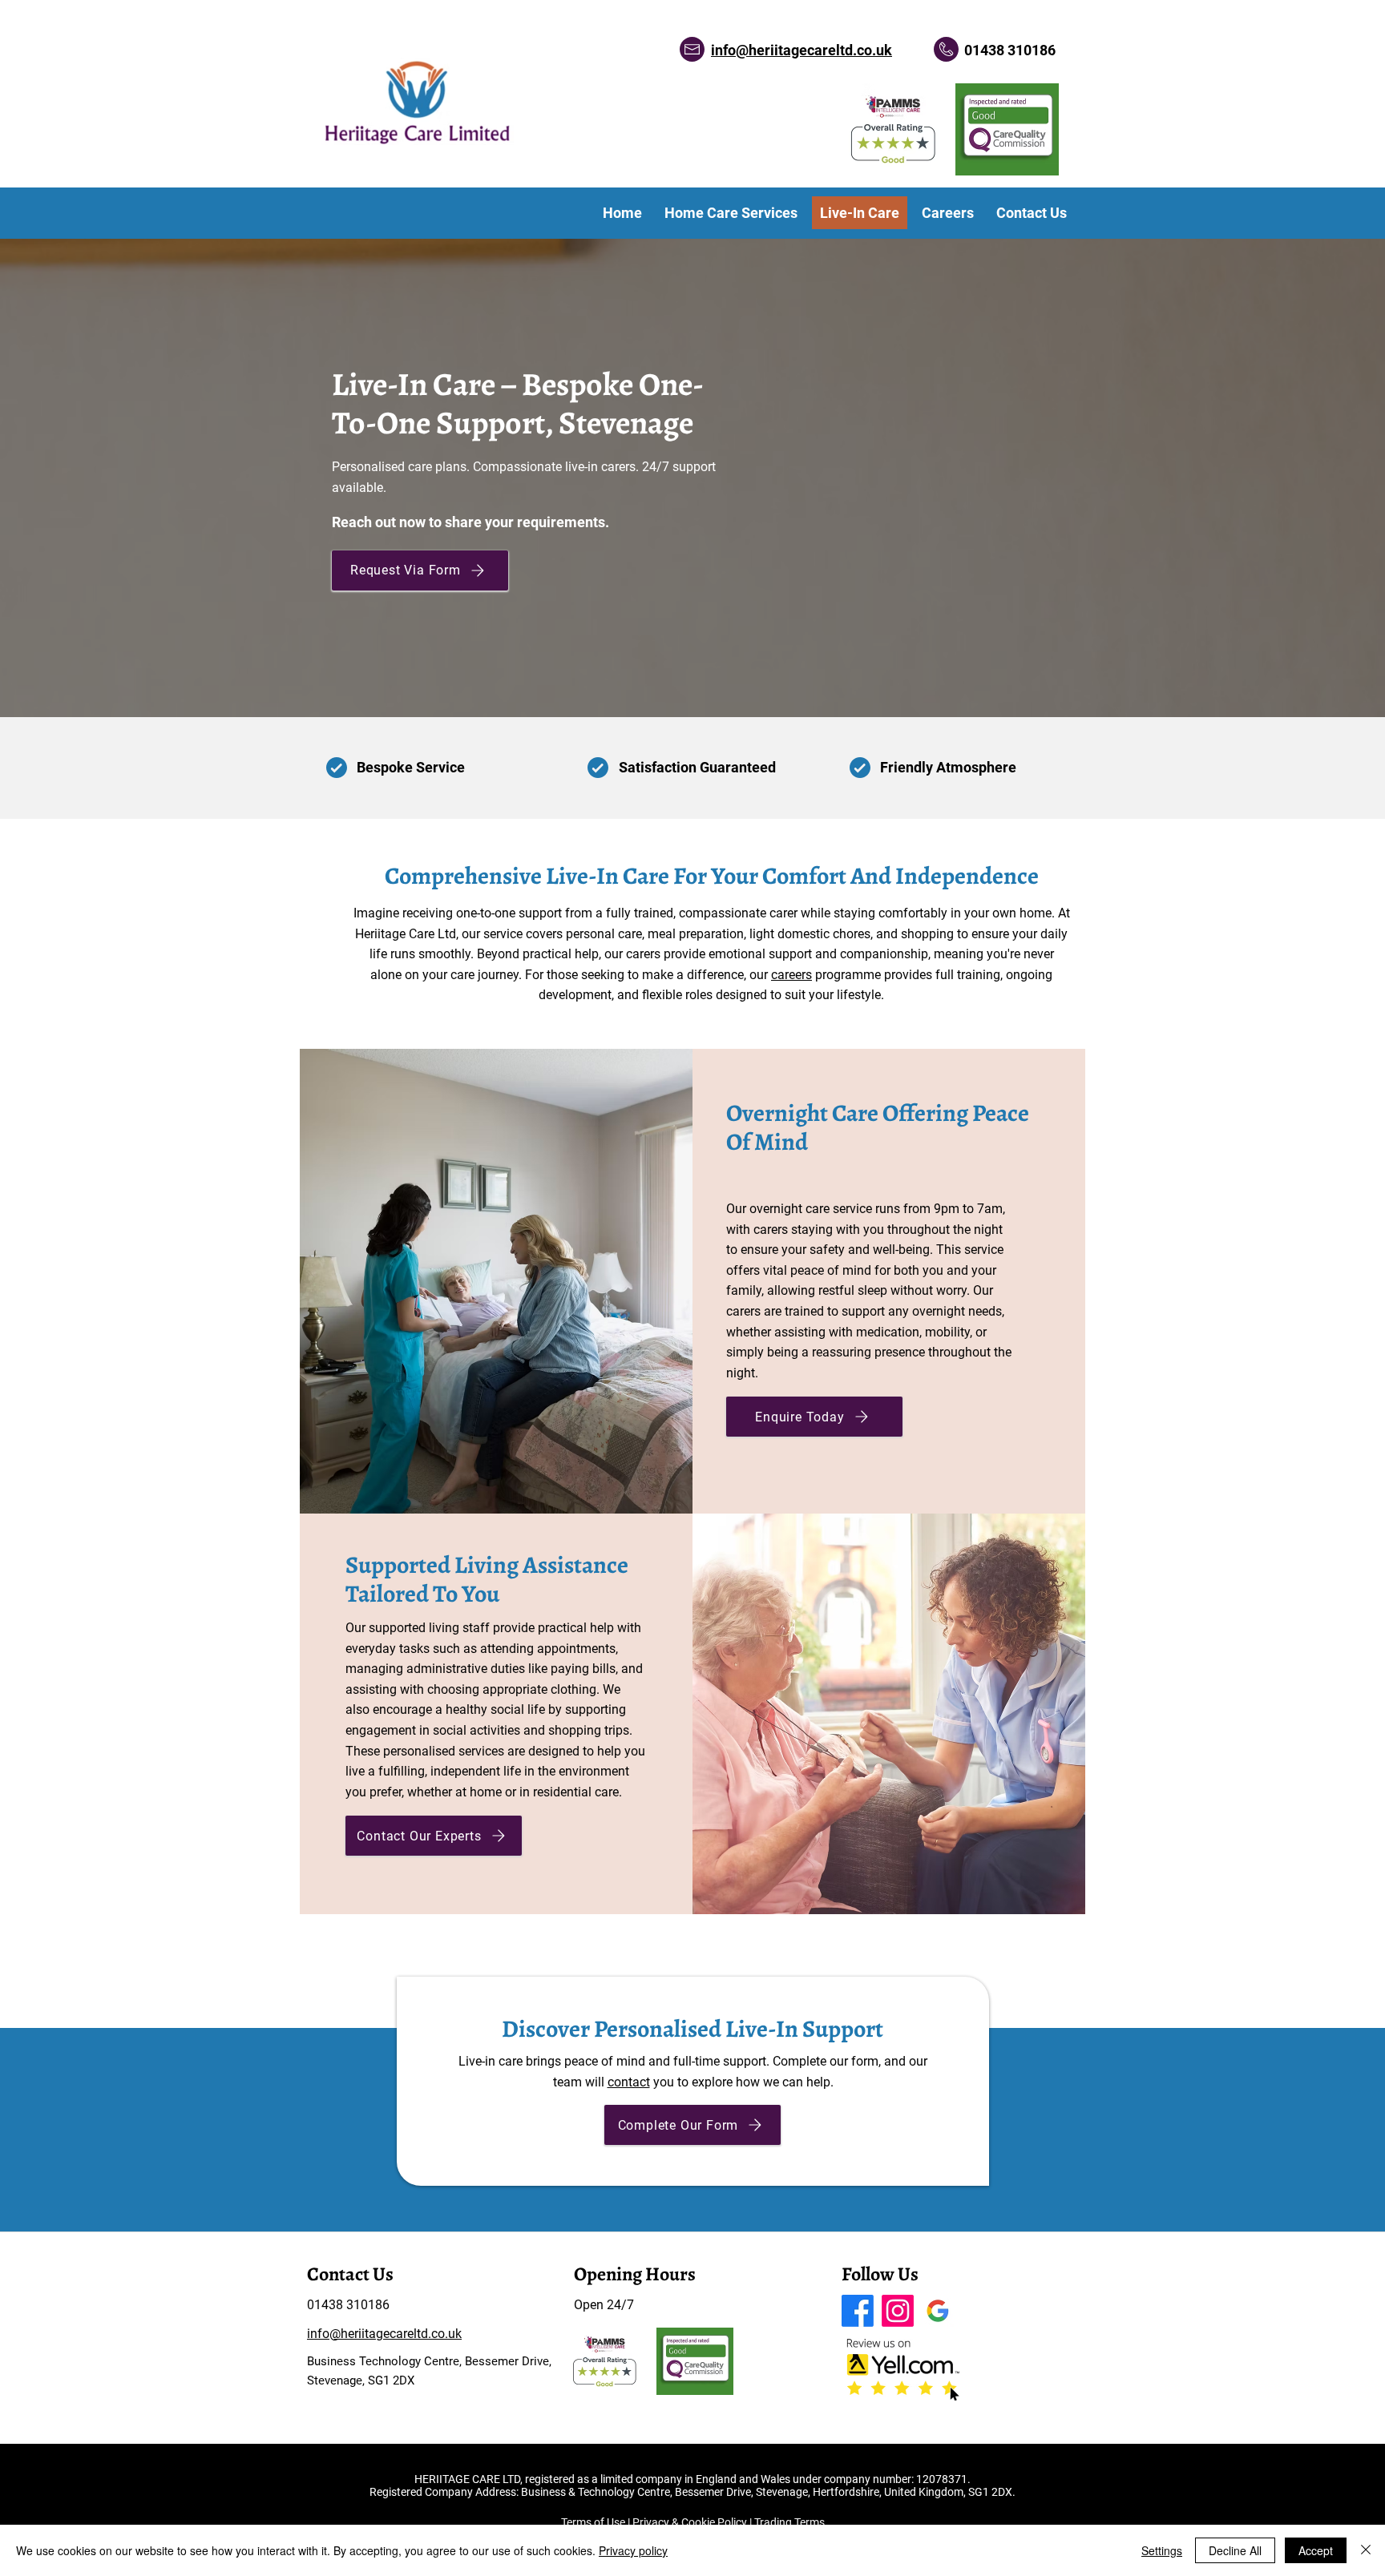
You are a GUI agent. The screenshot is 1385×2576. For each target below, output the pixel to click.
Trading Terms (789, 2522)
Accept (1316, 2550)
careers (791, 975)
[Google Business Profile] (938, 2311)
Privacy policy (633, 2550)
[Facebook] (858, 2311)
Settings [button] (1162, 2550)
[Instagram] (898, 2311)
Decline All (1235, 2550)
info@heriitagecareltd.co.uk (802, 50)
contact (629, 2082)
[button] (420, 570)
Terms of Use (593, 2522)
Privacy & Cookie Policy (690, 2522)
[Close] (1366, 2550)
